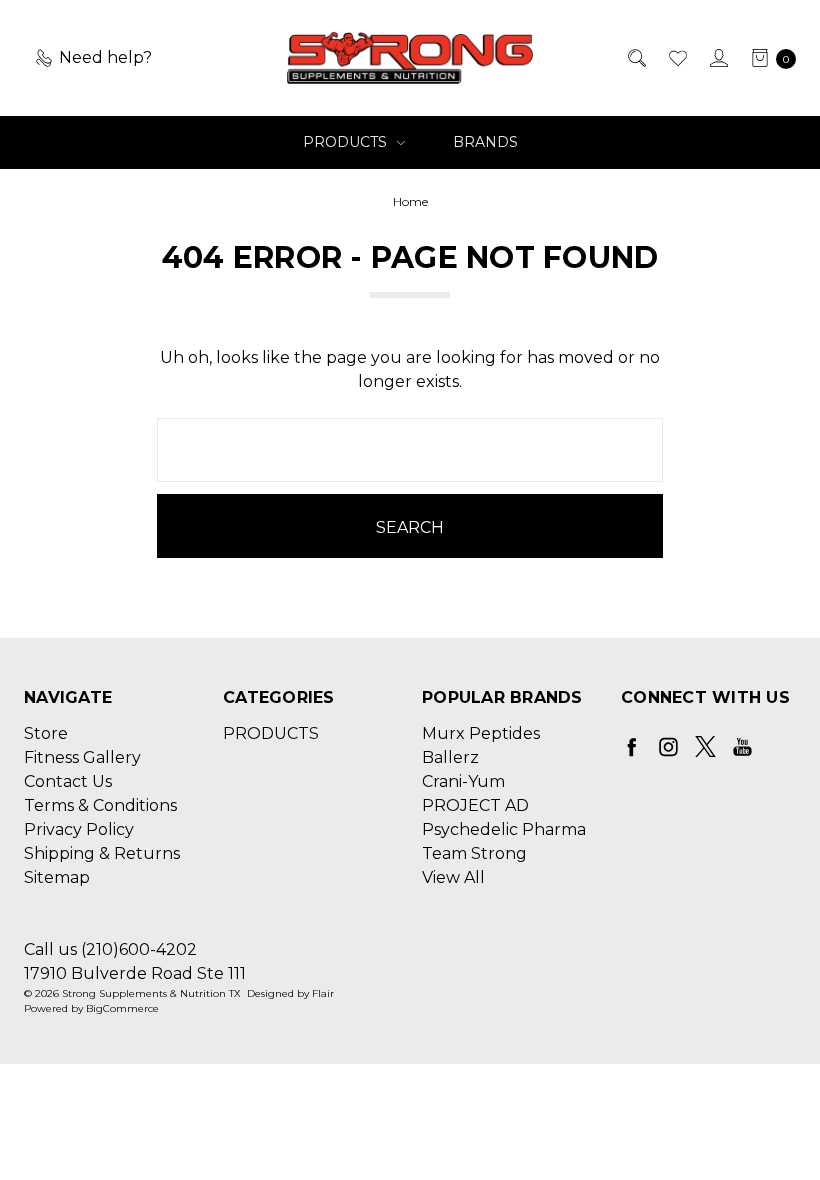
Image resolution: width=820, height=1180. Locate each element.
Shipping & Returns (102, 853)
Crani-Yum (463, 781)
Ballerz (450, 757)
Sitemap (57, 877)
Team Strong (474, 853)
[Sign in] (717, 58)
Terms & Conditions (100, 805)
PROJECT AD (475, 805)
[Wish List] (676, 58)
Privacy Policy (79, 829)
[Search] (635, 58)
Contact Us (68, 781)
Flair (323, 993)
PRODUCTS (347, 142)
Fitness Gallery (82, 757)
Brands (485, 142)
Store (46, 733)
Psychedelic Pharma (504, 829)
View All (453, 877)
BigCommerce (122, 1008)
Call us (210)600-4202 (110, 949)
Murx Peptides (481, 733)
